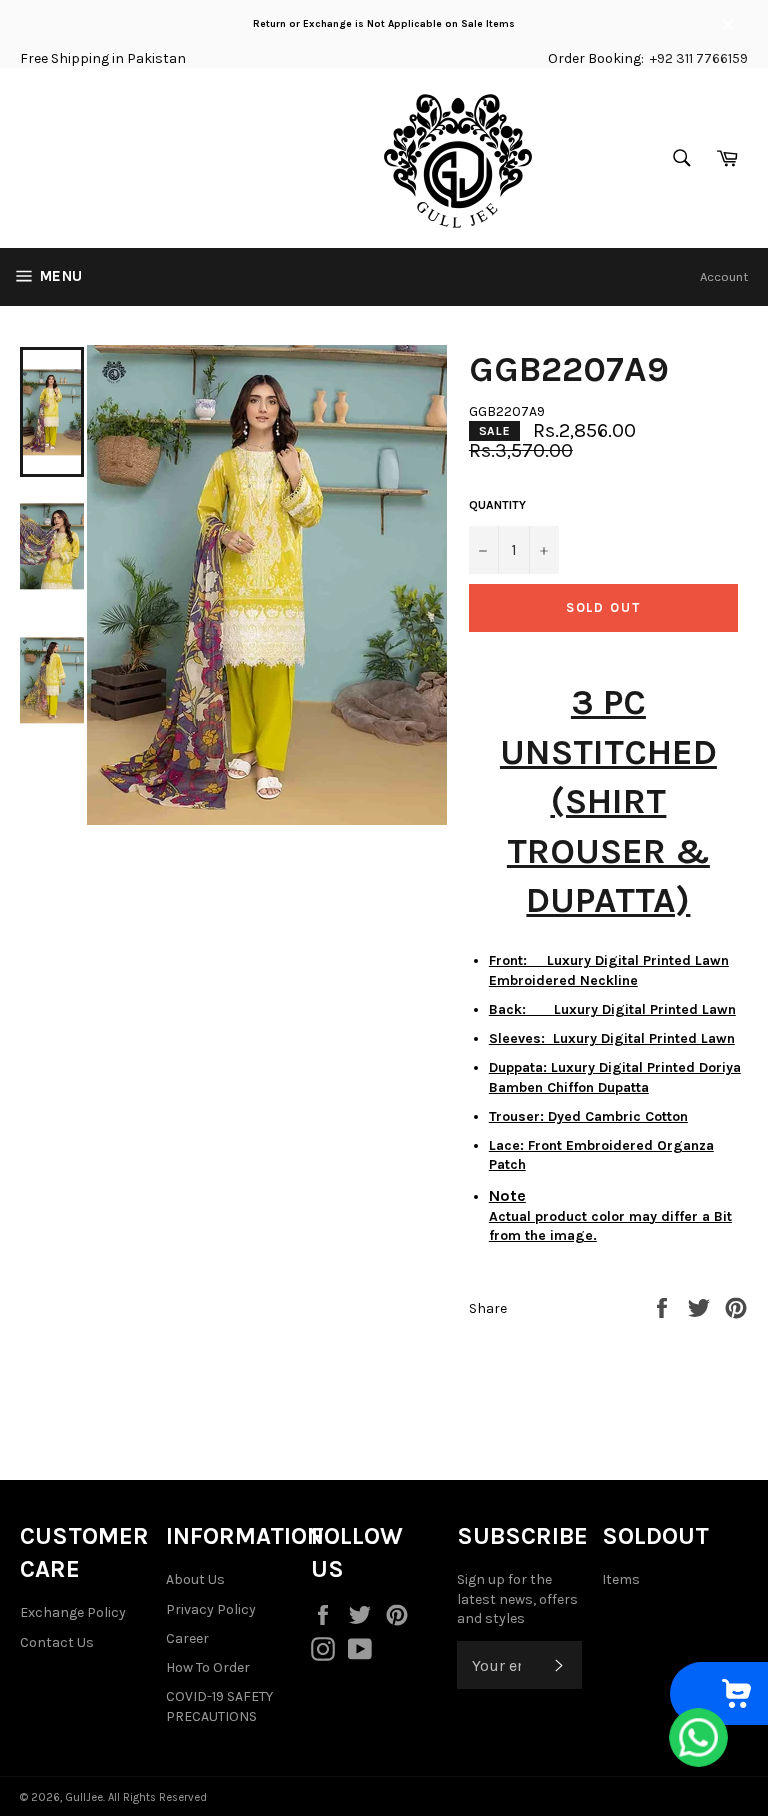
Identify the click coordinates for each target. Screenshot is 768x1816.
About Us (195, 1579)
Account (724, 276)
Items (621, 1579)
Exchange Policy (73, 1612)
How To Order (208, 1667)
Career (187, 1638)
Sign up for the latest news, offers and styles (517, 1599)
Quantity (497, 505)
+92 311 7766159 (699, 58)
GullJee (84, 1797)
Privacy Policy (211, 1609)
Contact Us (57, 1642)
